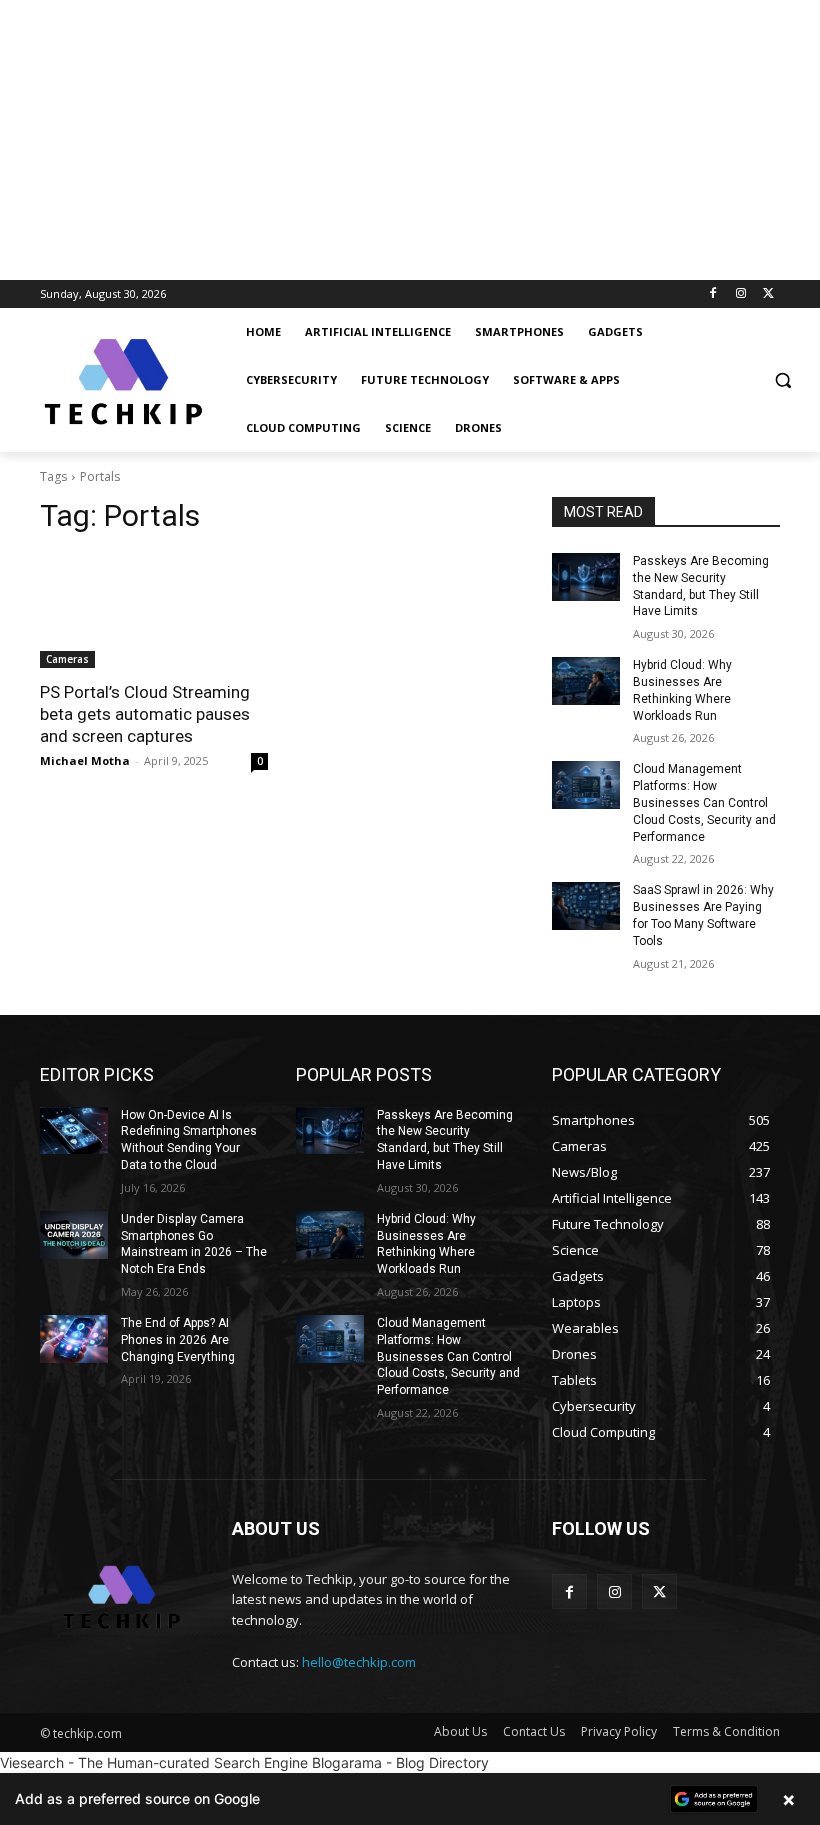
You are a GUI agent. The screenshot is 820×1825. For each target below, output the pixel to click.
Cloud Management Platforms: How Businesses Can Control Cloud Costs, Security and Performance (704, 802)
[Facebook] (713, 294)
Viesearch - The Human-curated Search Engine (154, 1762)
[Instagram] (740, 294)
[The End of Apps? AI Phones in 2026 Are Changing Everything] (74, 1339)
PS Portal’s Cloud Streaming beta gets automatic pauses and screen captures (145, 714)
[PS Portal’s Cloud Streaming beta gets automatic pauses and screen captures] (154, 611)
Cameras (67, 659)
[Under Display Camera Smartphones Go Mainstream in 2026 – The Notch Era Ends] (74, 1235)
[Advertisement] (410, 140)
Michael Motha (85, 760)
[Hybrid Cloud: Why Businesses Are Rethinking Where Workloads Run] (586, 681)
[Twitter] (768, 294)
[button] (782, 380)
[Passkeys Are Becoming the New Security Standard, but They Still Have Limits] (586, 577)
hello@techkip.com (359, 1662)
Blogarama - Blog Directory (400, 1762)
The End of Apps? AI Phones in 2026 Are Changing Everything (178, 1340)
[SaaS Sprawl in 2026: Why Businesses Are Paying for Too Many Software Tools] (586, 906)
